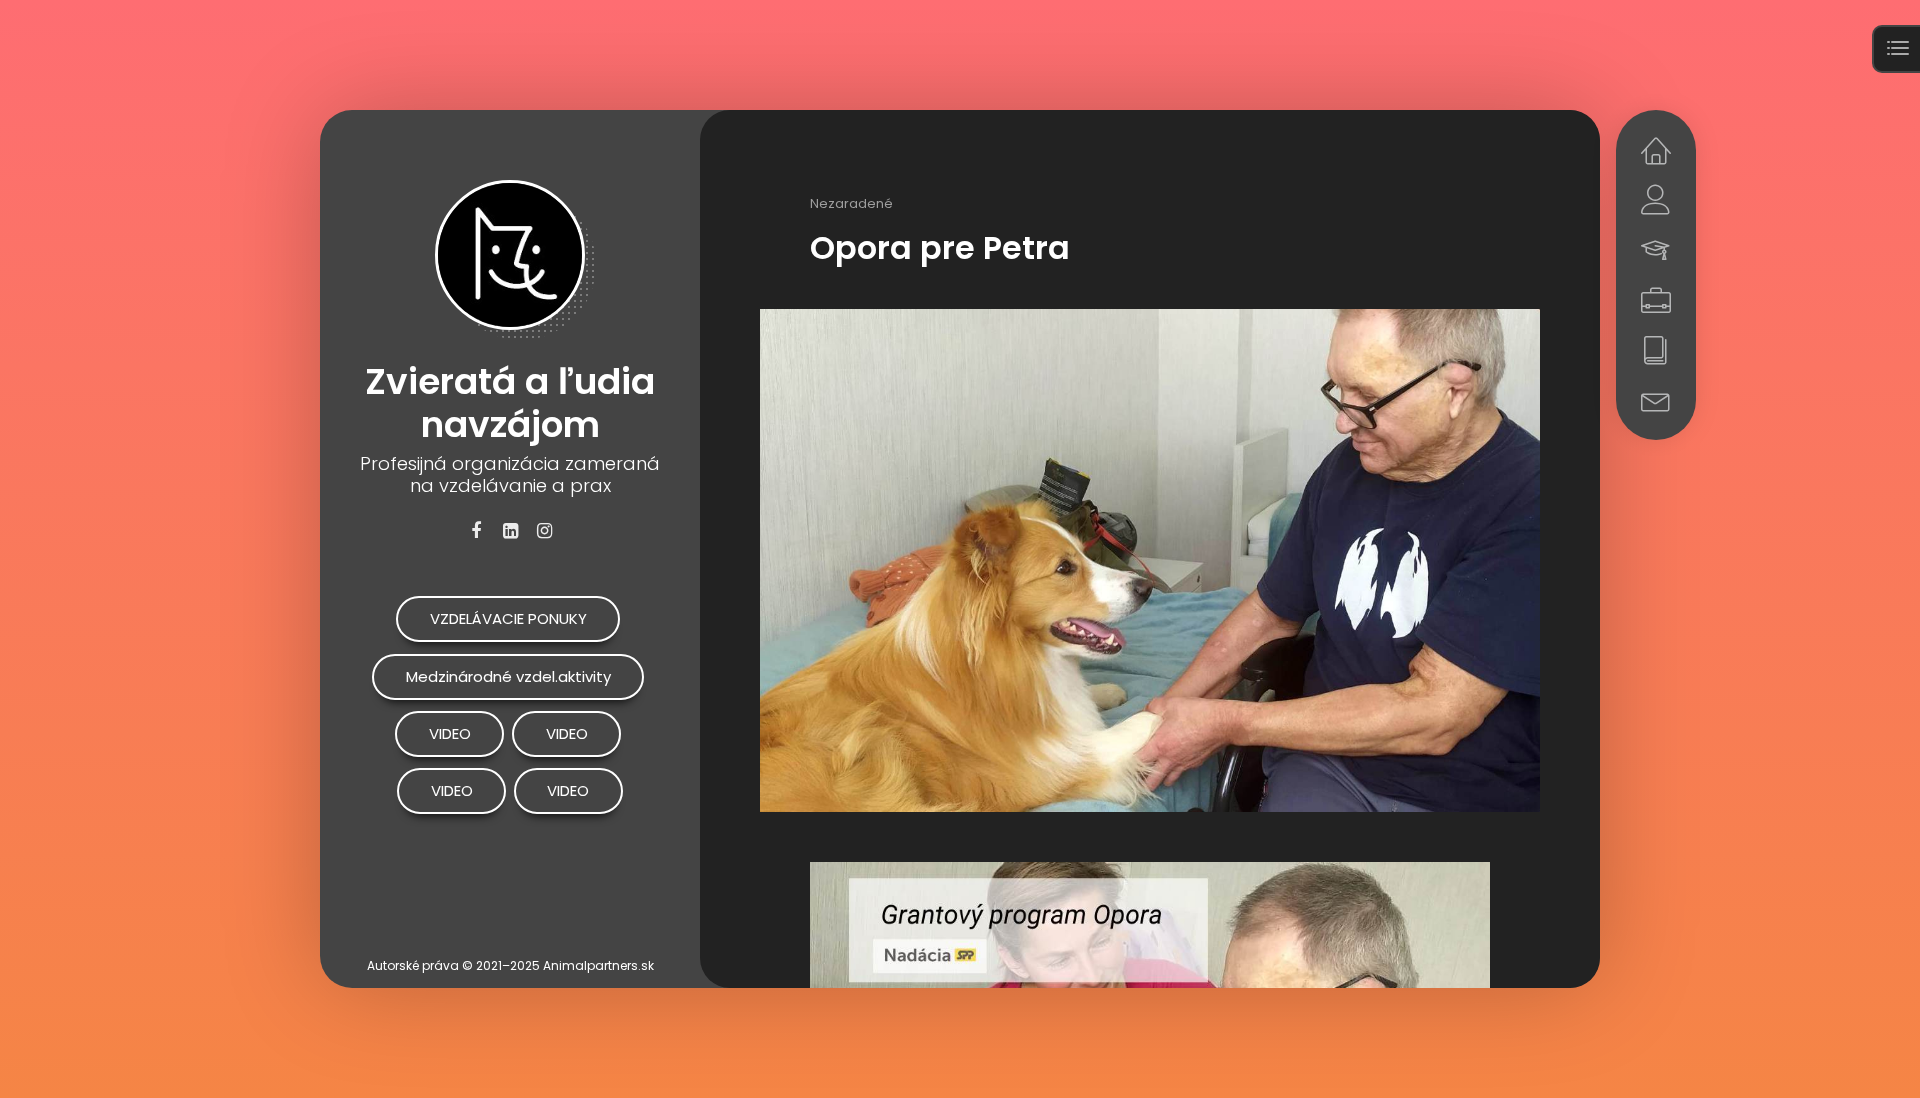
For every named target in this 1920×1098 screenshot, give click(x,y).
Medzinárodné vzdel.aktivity (508, 676)
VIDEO (450, 733)
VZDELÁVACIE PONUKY (508, 618)
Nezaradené (851, 203)
